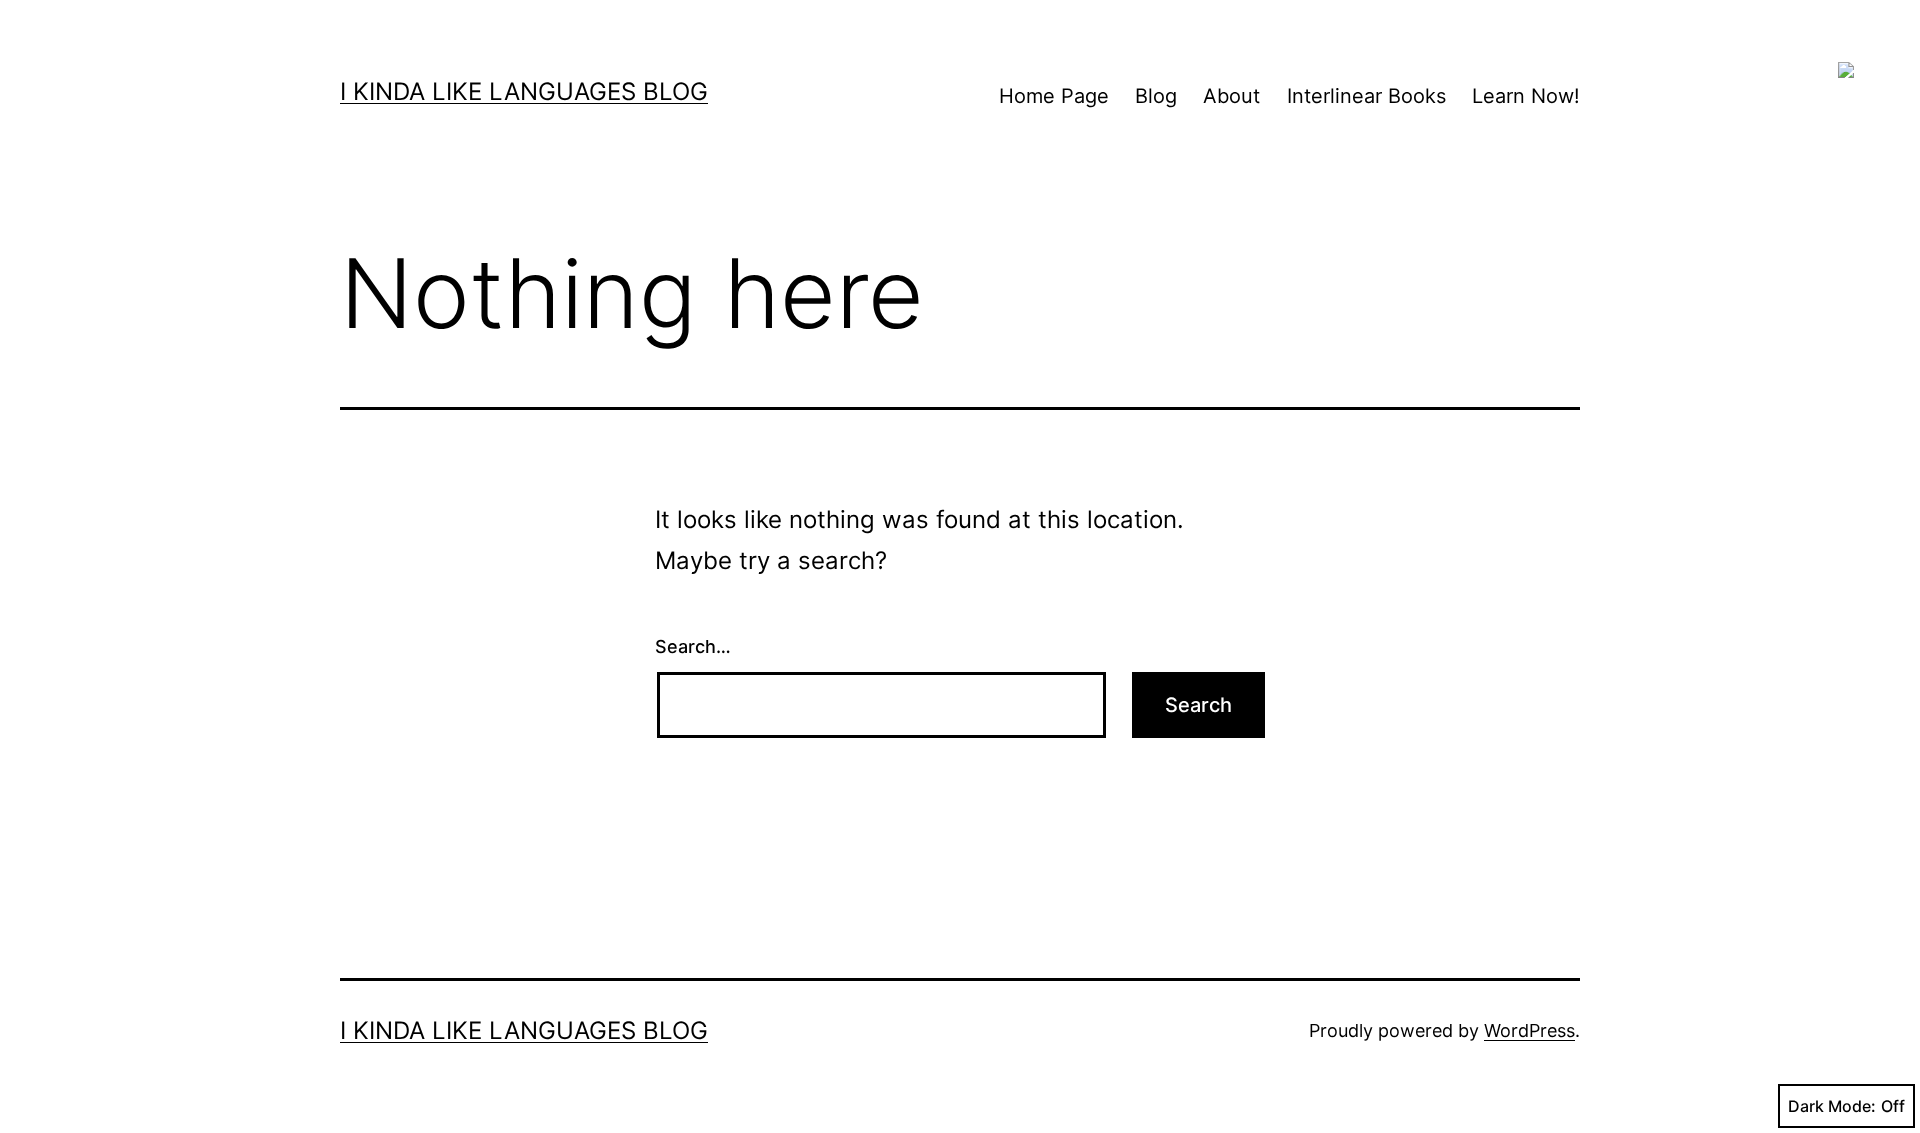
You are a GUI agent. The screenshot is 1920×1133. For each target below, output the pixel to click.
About (1231, 96)
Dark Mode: (1832, 1106)
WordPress (1529, 1030)
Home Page (1054, 96)
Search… (693, 646)
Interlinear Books (1366, 96)
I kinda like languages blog (524, 91)
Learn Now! (1526, 96)
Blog (1156, 96)
